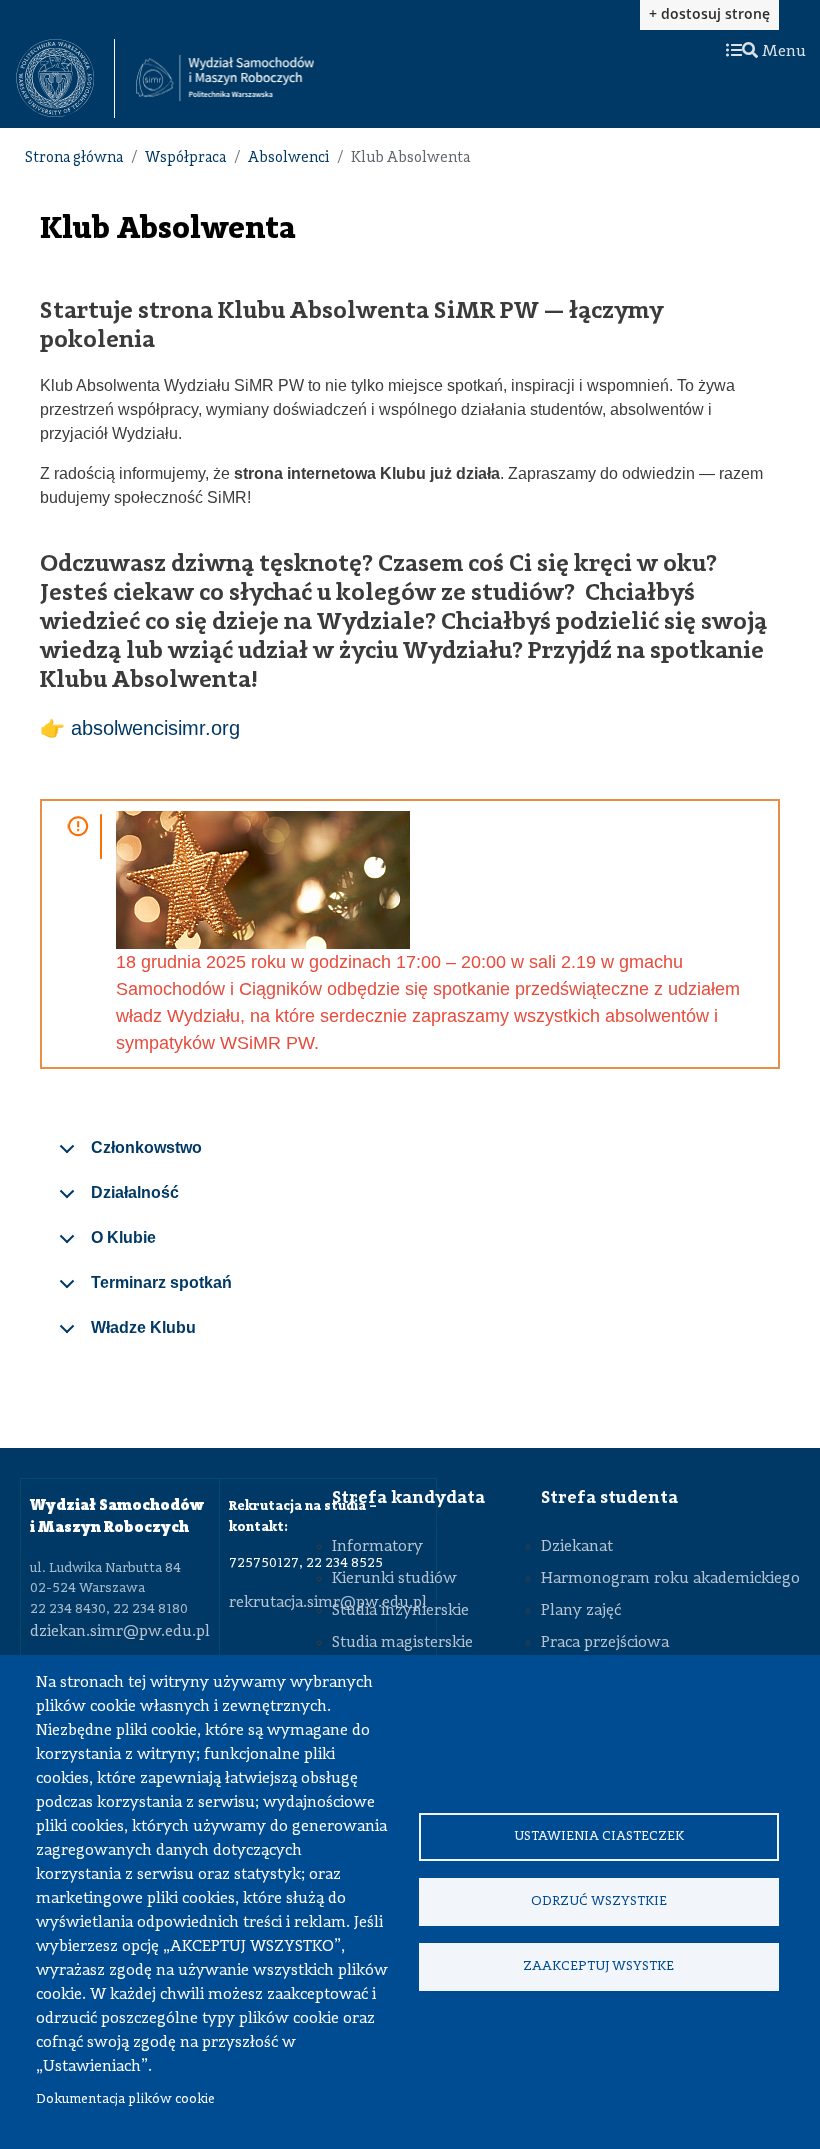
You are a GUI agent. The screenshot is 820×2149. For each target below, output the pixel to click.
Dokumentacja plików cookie (125, 2099)
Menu (782, 52)
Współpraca (185, 158)
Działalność (135, 1192)
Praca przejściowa (605, 1643)
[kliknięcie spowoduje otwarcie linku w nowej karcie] (55, 78)
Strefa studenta (609, 1498)
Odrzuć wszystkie (599, 1901)
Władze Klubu (143, 1327)
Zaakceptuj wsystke (598, 1966)
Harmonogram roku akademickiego (670, 1579)
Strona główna (74, 158)
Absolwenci (288, 158)
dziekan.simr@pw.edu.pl (120, 1632)
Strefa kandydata (408, 1498)
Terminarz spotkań (161, 1282)
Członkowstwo (146, 1147)
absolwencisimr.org (155, 728)
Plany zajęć (581, 1611)
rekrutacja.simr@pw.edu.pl (328, 1603)
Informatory (377, 1547)
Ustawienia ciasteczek (599, 1836)
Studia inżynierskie (400, 1611)
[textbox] (65, 78)
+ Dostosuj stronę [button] (709, 13)
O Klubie (123, 1237)
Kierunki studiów (394, 1579)
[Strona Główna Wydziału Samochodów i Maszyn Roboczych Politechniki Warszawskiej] (225, 78)
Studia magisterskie (402, 1643)
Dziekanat (577, 1547)
